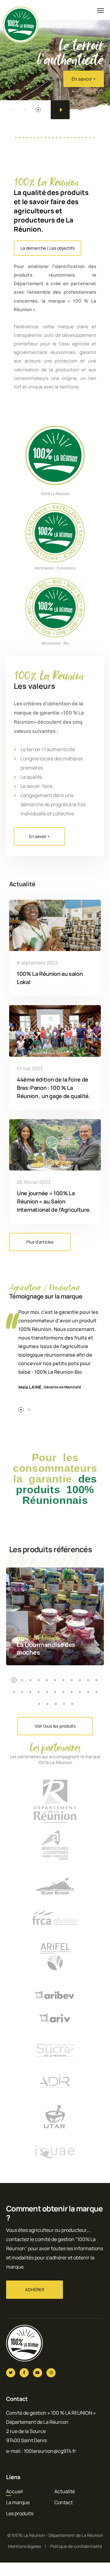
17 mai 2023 (30, 1068)
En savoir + (84, 88)
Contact (64, 2502)
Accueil (15, 2491)
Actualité (65, 2491)
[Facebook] (24, 2373)
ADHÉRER (35, 2289)
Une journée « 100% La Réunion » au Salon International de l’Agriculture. (54, 1201)
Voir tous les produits (55, 1726)
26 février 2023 (34, 1182)
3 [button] (38, 110)
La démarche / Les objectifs (48, 248)
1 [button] (13, 110)
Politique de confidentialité (76, 2546)
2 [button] (25, 110)
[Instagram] (51, 2373)
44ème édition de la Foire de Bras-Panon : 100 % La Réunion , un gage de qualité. (54, 1088)
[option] (55, 58)
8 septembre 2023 (37, 963)
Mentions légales (24, 2546)
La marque (18, 2502)
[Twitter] (11, 2373)
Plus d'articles (40, 1242)
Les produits (20, 2513)
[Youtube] (38, 2373)
